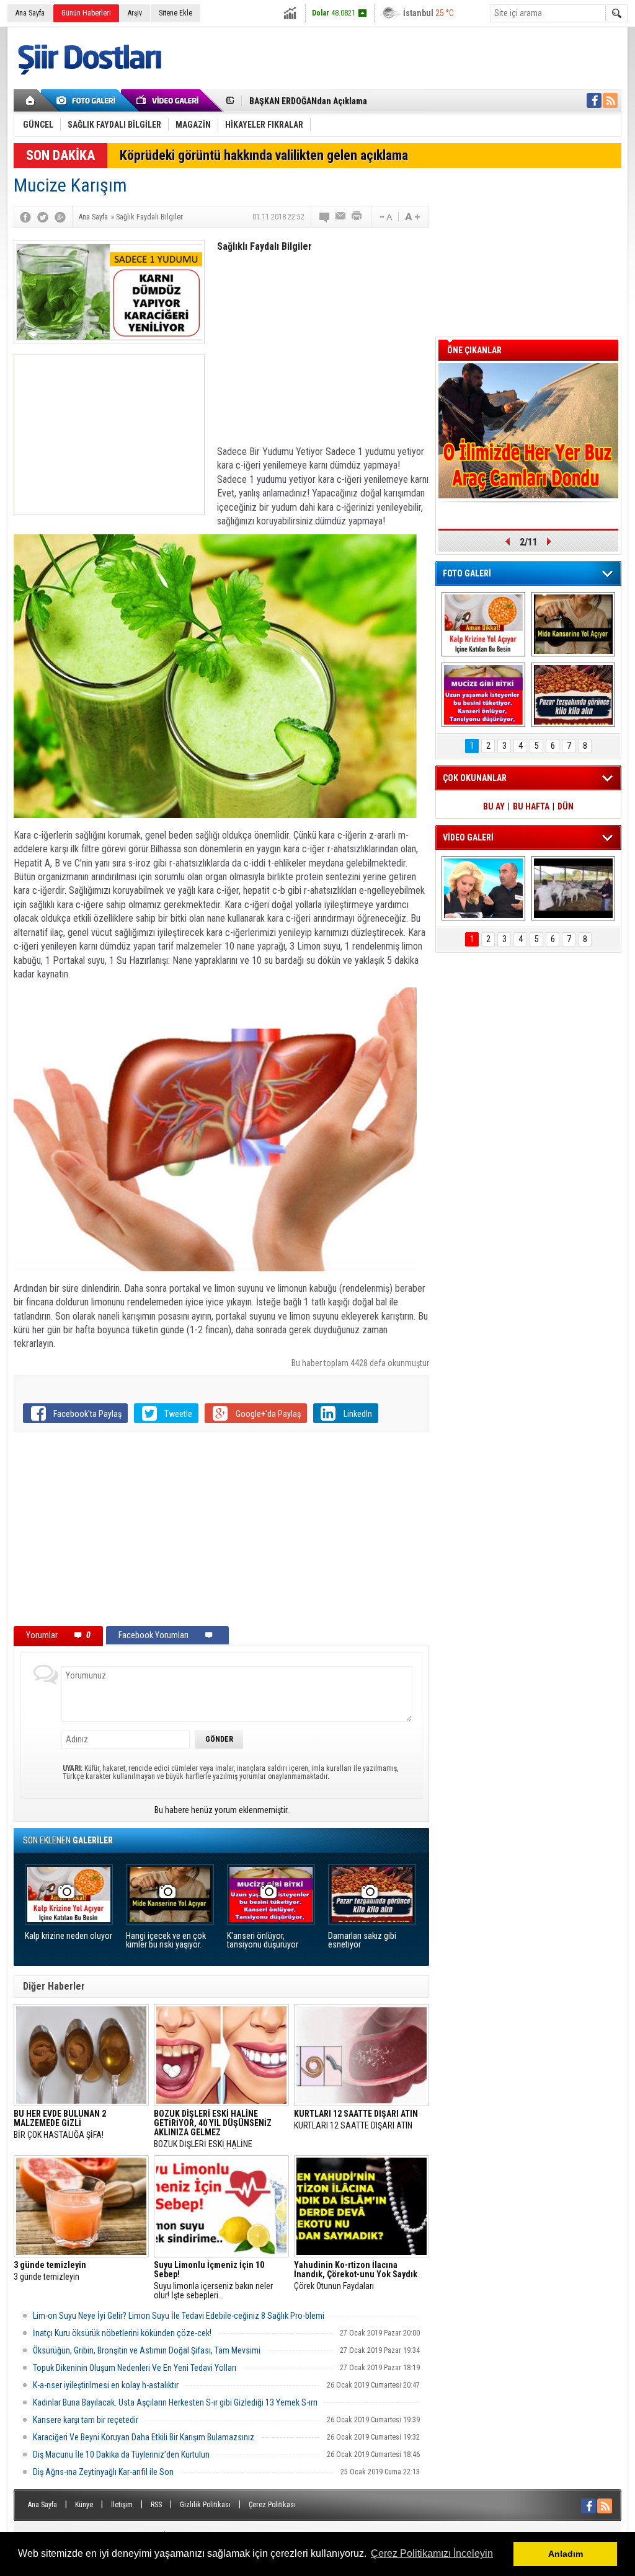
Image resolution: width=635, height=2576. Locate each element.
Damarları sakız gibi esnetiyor (362, 1940)
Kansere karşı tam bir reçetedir (86, 2420)
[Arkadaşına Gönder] (341, 217)
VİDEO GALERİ (468, 837)
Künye (84, 2505)
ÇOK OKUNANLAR (475, 778)
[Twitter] (43, 217)
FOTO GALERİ (467, 573)
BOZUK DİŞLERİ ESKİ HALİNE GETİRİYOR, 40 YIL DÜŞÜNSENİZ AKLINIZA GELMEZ (213, 2129)
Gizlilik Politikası (205, 2505)
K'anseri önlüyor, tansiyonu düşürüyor (263, 1940)
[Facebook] (25, 217)
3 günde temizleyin (50, 2271)
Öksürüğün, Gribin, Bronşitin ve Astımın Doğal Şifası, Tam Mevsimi (147, 2350)
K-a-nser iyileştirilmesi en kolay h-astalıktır (106, 2385)
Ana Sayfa (30, 13)
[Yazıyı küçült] (385, 217)
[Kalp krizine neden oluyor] (483, 624)
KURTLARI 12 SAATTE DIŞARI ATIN (356, 2120)
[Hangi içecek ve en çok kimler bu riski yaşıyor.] (573, 624)
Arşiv (135, 13)
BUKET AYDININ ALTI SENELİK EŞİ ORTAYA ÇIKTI (336, 101)
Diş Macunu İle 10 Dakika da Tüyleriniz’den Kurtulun (121, 2455)
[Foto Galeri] (88, 100)
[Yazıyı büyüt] (412, 217)
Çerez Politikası (272, 2505)
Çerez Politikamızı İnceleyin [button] (432, 2553)
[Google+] (60, 217)
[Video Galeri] (169, 100)
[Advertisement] (109, 434)
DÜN (566, 806)
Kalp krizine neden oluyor (69, 1936)
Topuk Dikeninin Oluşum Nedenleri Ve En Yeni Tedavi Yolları (135, 2368)
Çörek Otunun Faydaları (356, 2276)
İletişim (122, 2505)
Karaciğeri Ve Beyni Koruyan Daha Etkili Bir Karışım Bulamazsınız (144, 2437)
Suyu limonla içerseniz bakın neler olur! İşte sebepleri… (213, 2280)
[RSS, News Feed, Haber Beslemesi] (610, 100)
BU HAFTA (531, 806)
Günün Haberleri (86, 13)
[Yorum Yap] (325, 217)
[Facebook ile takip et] (594, 100)
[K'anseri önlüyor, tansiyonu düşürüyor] (483, 695)
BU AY (494, 806)
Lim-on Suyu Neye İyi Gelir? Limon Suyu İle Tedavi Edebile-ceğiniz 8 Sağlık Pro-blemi (179, 2316)
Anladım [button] (566, 2554)
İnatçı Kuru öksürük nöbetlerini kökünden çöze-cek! (122, 2333)
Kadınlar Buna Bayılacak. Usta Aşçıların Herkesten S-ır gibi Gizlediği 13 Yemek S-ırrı (175, 2402)
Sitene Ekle (175, 13)
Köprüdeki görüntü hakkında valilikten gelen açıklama (264, 155)
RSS (156, 2505)
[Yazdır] (357, 217)
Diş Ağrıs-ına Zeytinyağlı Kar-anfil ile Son (103, 2472)
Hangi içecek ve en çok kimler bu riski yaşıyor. (166, 1940)
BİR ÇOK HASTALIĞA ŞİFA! (60, 2124)
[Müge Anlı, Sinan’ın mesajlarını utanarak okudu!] (483, 888)
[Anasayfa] (31, 100)
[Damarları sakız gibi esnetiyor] (573, 695)
